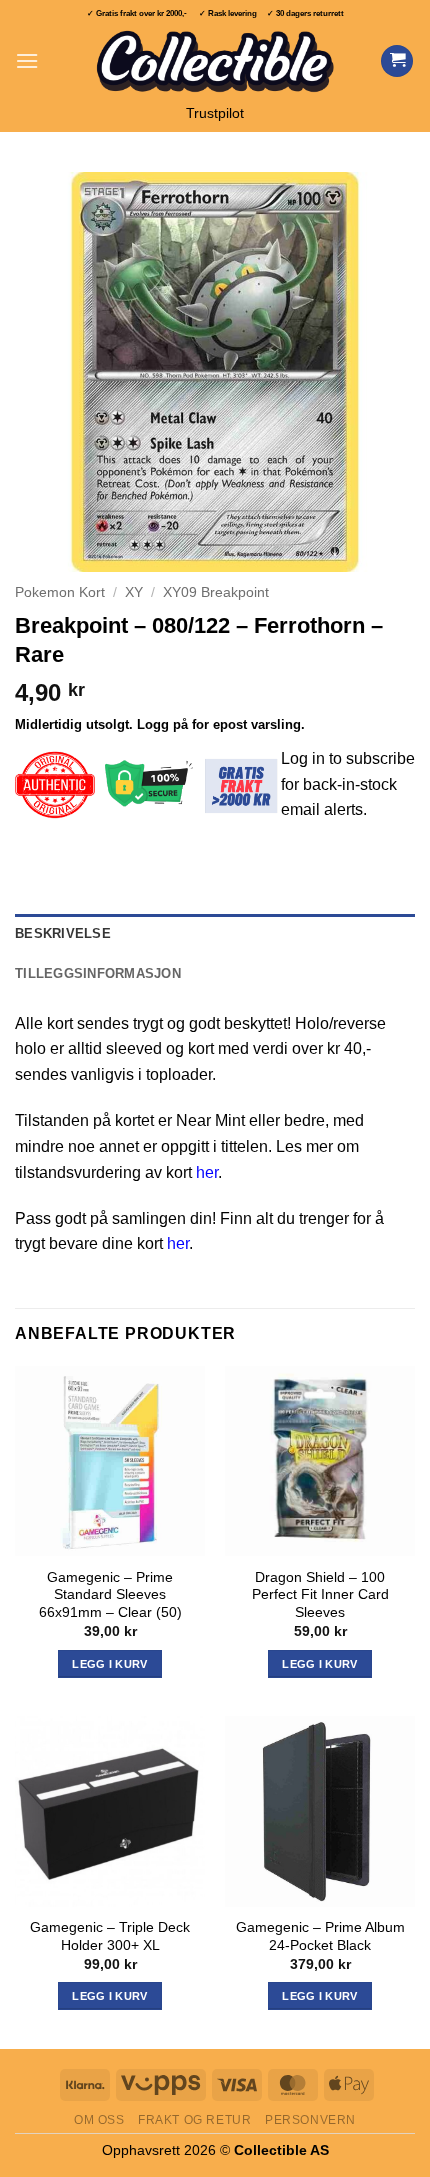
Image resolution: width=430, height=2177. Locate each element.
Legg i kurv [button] (110, 1664)
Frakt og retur (195, 2120)
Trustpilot (215, 113)
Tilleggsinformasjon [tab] (98, 973)
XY (134, 592)
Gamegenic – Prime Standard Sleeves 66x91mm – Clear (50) (110, 1595)
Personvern (310, 2120)
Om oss (99, 2120)
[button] (27, 60)
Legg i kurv (110, 1996)
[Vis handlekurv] (397, 61)
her (207, 1172)
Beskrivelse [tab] (63, 933)
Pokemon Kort (60, 592)
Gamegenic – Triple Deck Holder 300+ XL (110, 1936)
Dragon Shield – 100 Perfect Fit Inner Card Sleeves (320, 1595)
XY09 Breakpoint (216, 592)
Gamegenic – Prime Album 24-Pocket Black (320, 1936)
